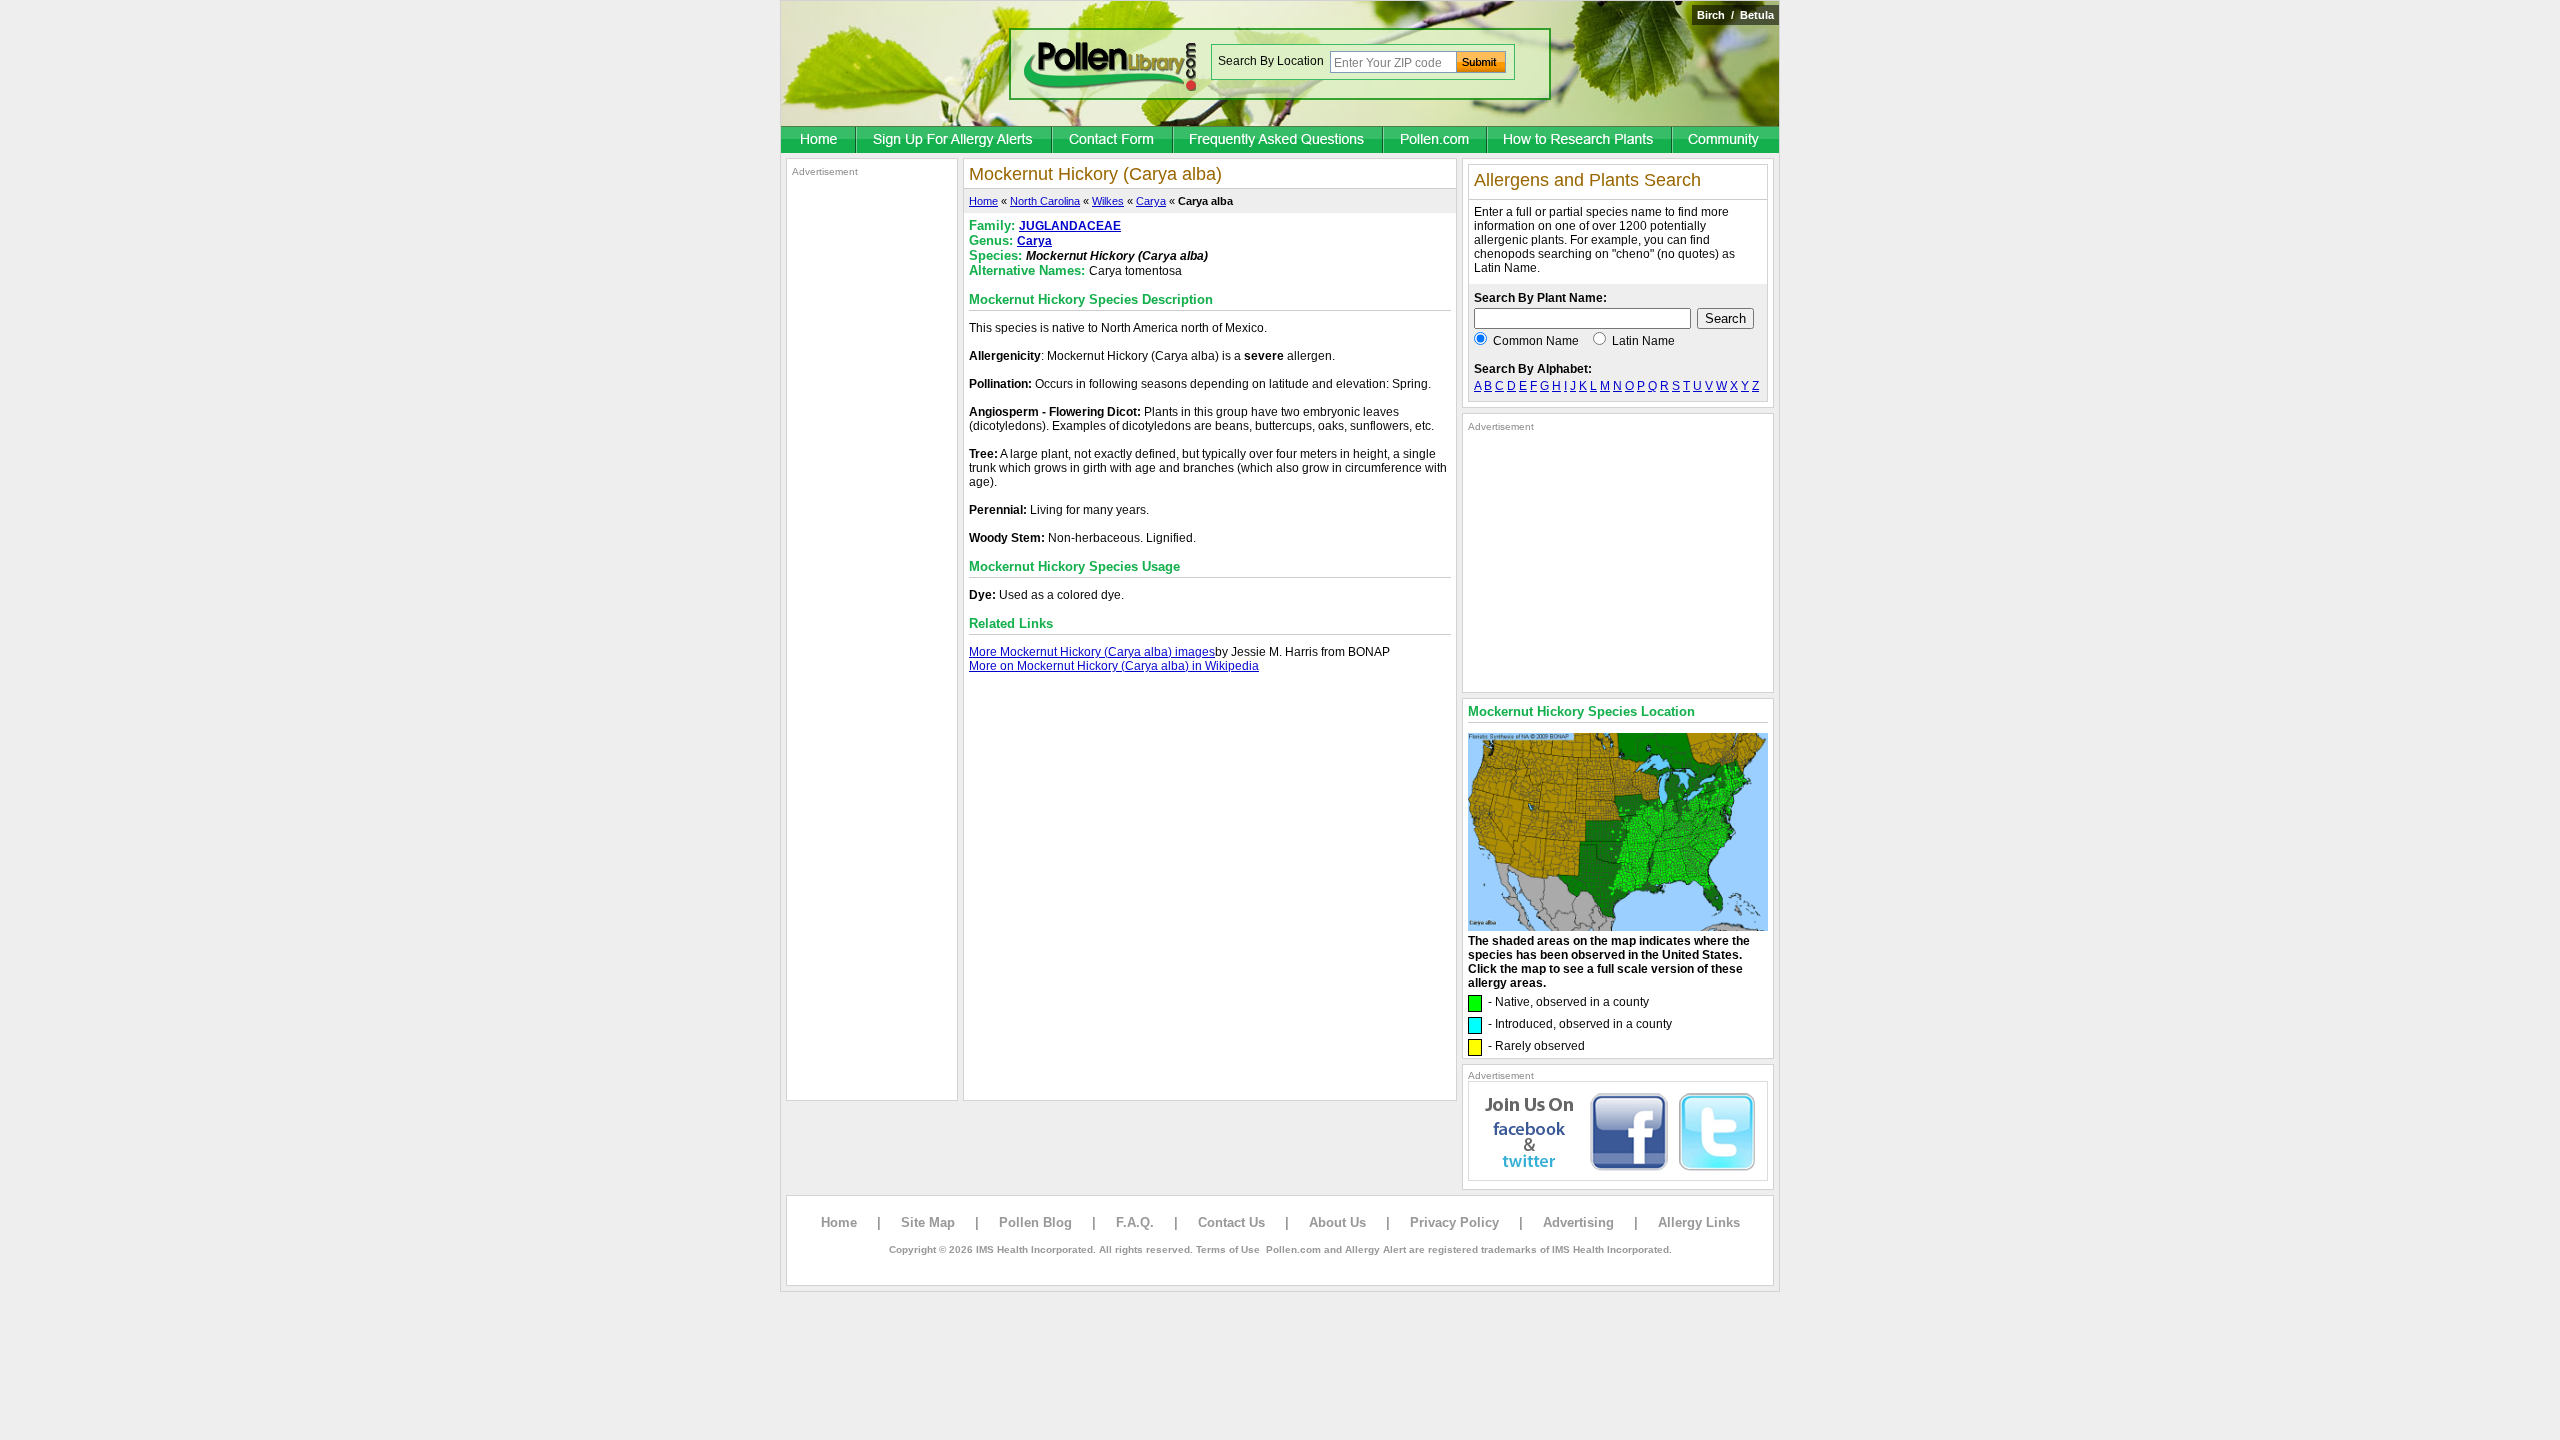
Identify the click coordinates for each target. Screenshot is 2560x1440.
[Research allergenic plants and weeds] (819, 141)
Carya (1151, 201)
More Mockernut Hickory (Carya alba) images (1092, 652)
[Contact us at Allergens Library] (1113, 141)
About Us (1337, 1222)
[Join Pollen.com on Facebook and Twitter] (1618, 1177)
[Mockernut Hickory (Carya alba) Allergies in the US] (1618, 927)
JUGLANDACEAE (1070, 226)
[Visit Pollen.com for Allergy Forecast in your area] (1436, 141)
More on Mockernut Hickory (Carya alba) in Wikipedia (1114, 666)
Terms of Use (1228, 1249)
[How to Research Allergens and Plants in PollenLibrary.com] (1580, 141)
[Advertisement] (872, 478)
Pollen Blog (1035, 1222)
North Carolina (1045, 201)
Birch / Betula (1735, 15)
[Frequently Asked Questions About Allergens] (1279, 141)
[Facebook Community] (1726, 141)
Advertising (1578, 1222)
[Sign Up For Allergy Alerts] (955, 141)
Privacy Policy (1454, 1222)
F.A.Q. (1135, 1222)
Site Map (928, 1222)
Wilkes (1108, 201)
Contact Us (1231, 1222)
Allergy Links (1699, 1222)
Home (983, 201)
